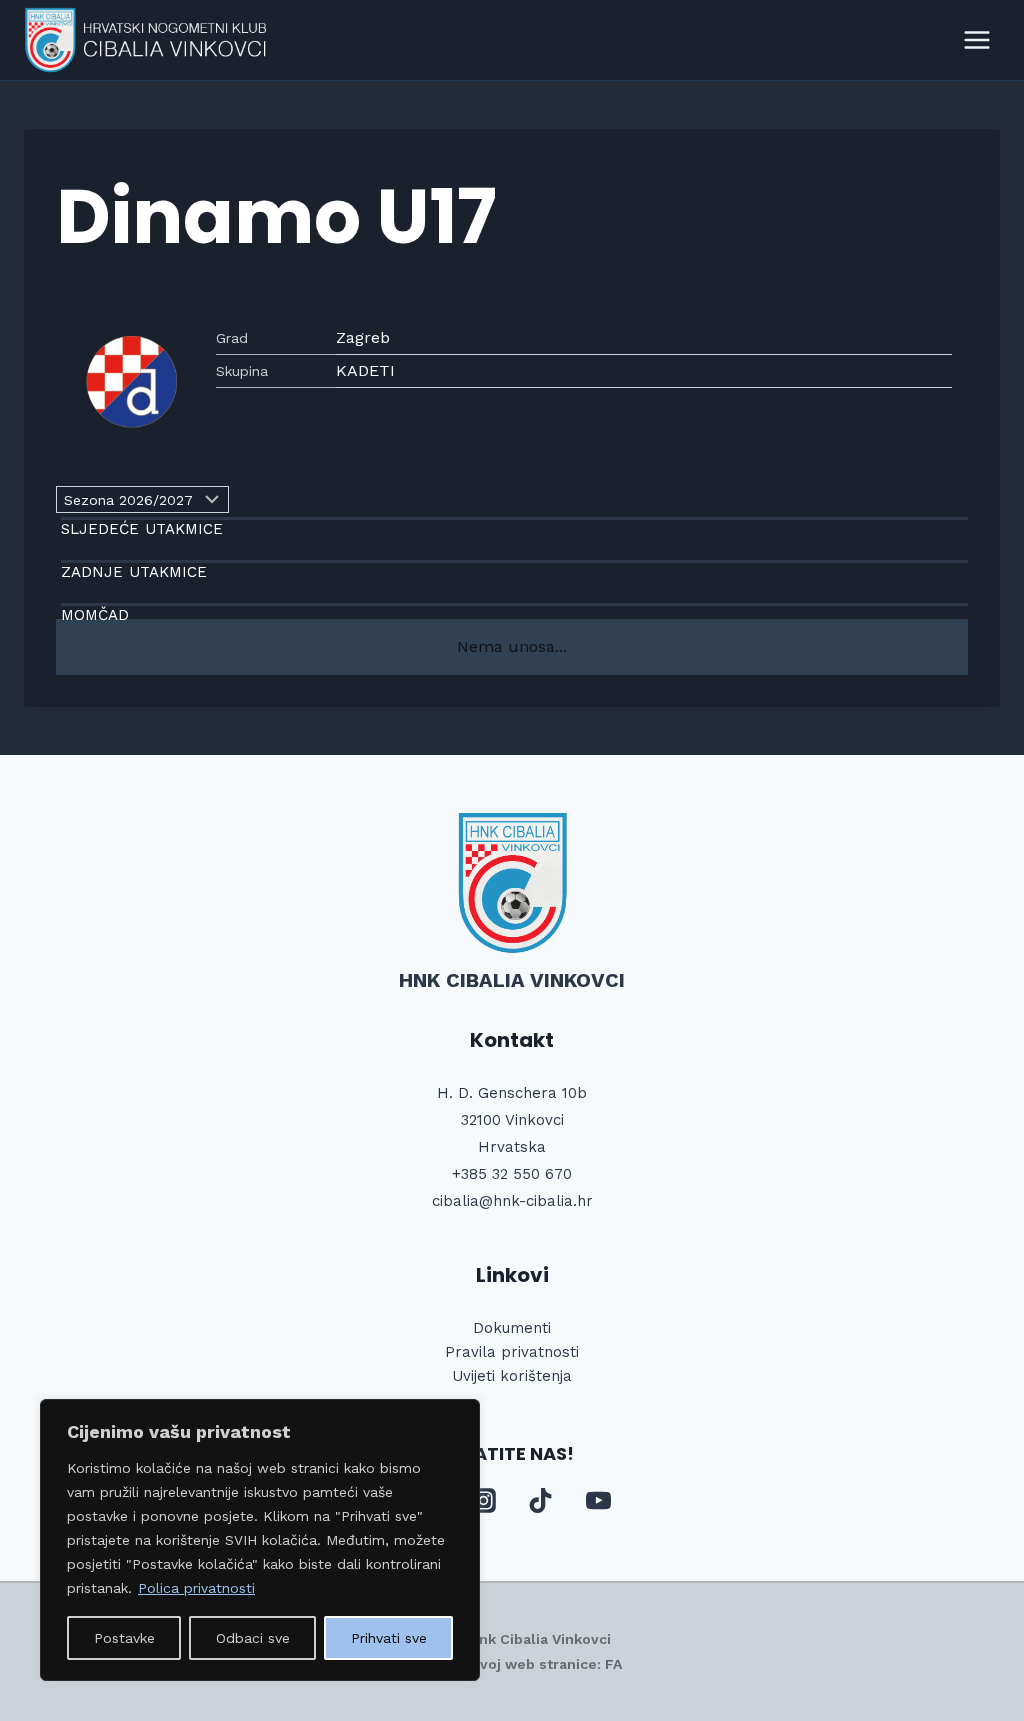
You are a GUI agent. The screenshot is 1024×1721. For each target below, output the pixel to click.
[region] (260, 1540)
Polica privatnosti (196, 1588)
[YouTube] (598, 1501)
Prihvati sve (389, 1638)
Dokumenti (512, 1328)
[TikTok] (541, 1501)
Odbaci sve (253, 1638)
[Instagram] (483, 1501)
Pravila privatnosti (512, 1352)
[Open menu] (976, 39)
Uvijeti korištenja (512, 1376)
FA (613, 1664)
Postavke (124, 1638)
